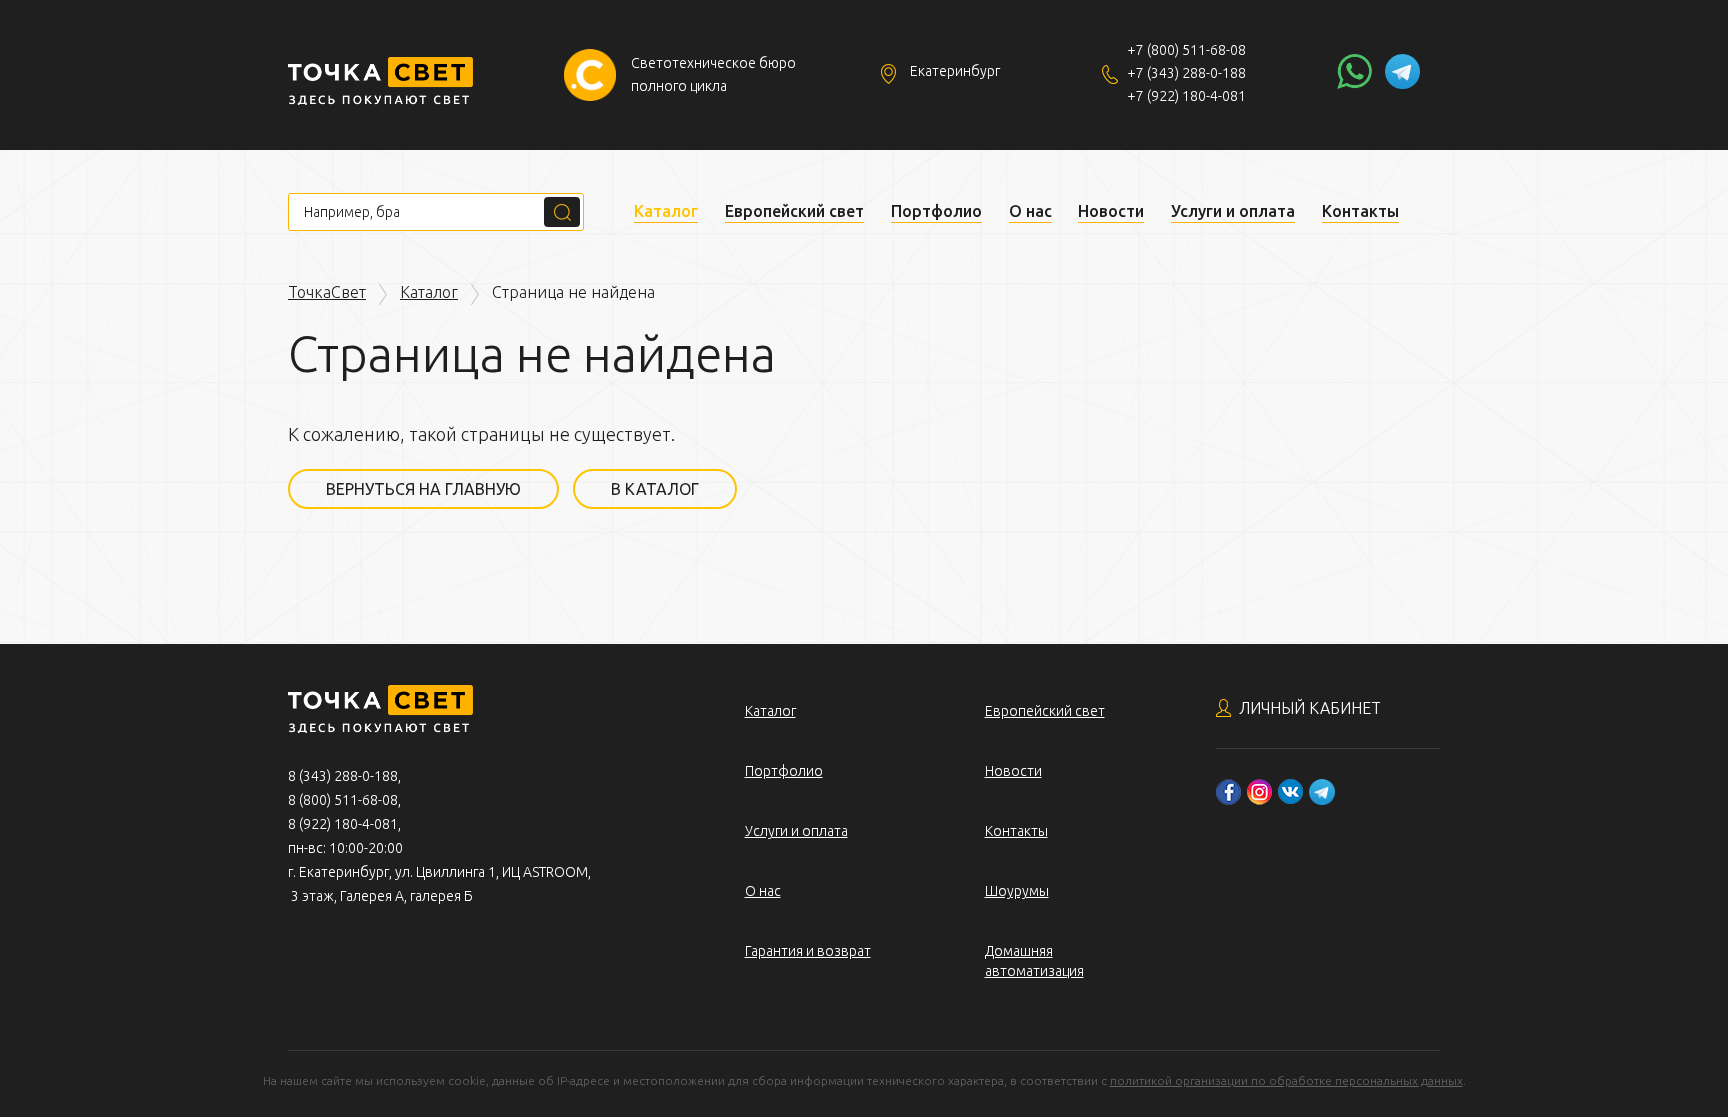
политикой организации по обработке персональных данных (1286, 1080)
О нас (1030, 211)
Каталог (666, 211)
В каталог (655, 489)
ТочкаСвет (327, 292)
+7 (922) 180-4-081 (1186, 96)
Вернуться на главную (423, 489)
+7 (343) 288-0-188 (1186, 73)
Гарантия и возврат (808, 951)
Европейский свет (794, 211)
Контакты (1360, 211)
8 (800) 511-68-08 (343, 800)
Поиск (562, 212)
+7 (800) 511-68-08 (1186, 50)
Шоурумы (1017, 891)
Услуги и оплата (1233, 211)
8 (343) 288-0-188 (343, 776)
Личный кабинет (1310, 708)
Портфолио (936, 211)
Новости (1111, 211)
